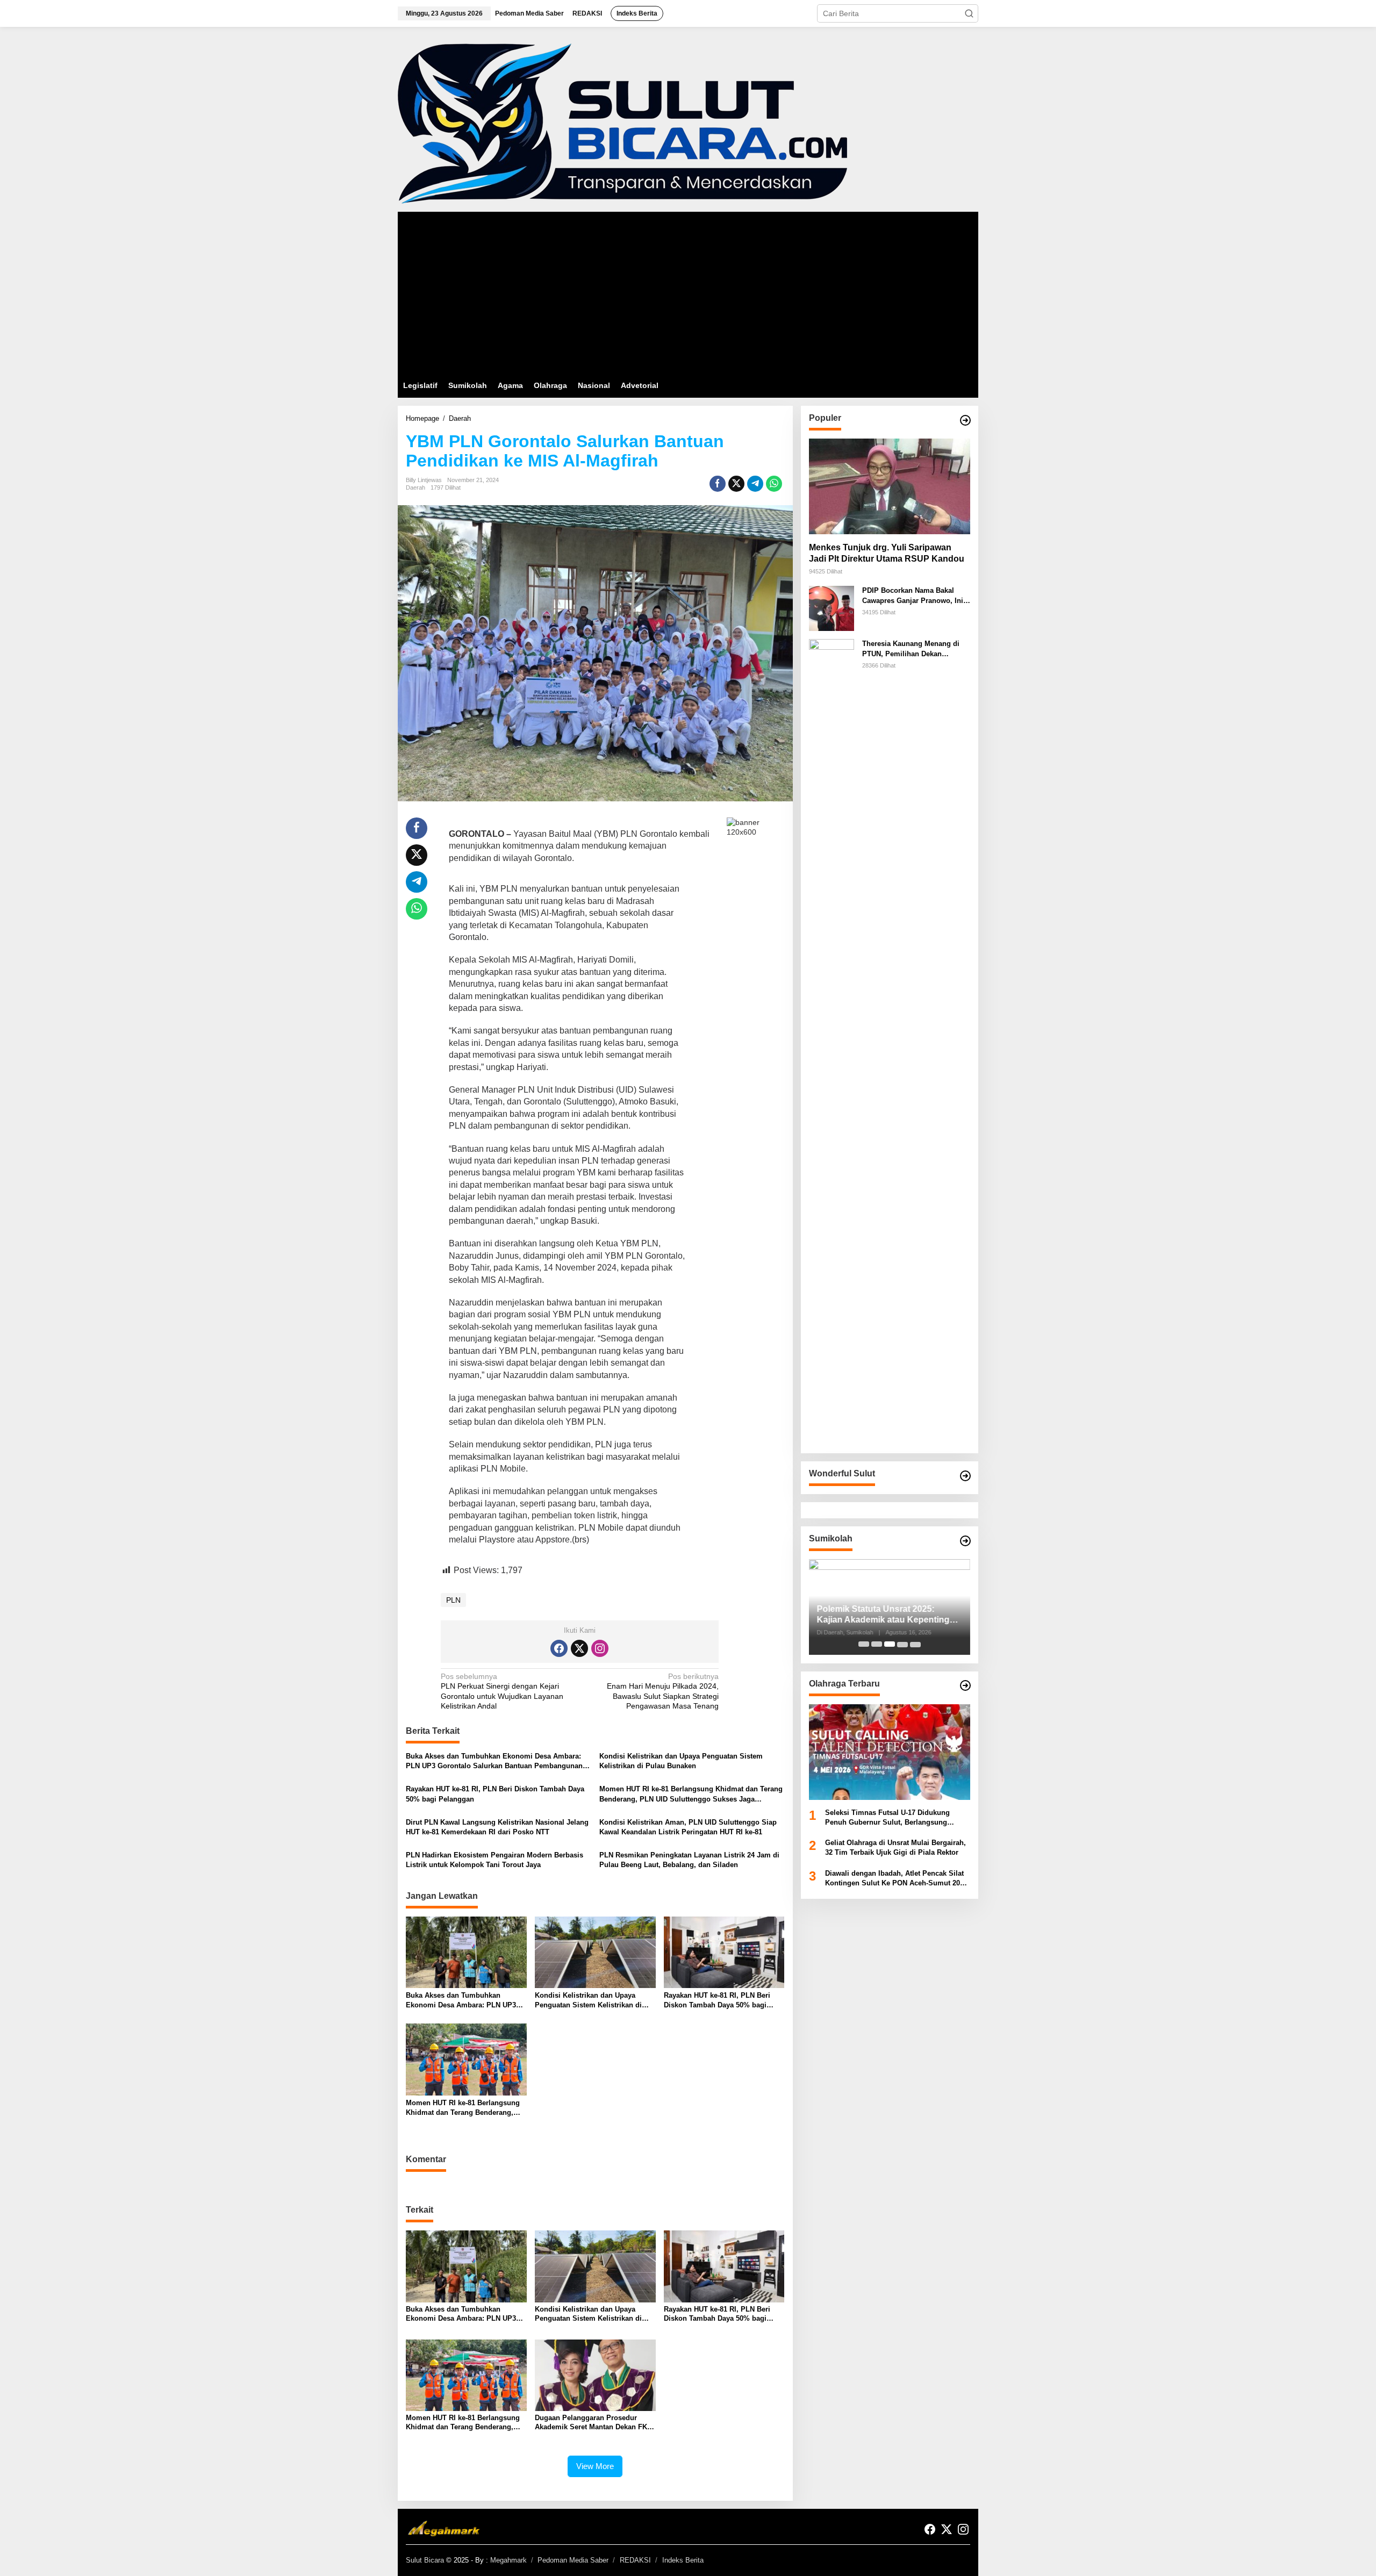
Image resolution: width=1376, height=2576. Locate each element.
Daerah (415, 487)
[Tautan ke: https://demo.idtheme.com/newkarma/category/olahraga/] (965, 1685)
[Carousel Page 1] (864, 1644)
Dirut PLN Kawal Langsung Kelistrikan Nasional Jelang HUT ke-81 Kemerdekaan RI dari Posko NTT (497, 1827)
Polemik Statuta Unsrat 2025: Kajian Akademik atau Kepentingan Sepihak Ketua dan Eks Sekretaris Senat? (888, 1615)
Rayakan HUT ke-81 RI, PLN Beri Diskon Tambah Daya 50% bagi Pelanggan (495, 1794)
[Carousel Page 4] (902, 1644)
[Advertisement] (688, 292)
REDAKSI (635, 2560)
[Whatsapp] (774, 484)
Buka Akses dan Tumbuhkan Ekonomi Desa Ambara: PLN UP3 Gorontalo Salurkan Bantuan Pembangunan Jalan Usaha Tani (494, 1761)
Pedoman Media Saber (573, 2560)
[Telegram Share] (755, 484)
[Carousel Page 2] (877, 1644)
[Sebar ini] (718, 484)
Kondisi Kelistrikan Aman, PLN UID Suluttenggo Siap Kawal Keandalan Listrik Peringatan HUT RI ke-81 (688, 1827)
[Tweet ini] (736, 484)
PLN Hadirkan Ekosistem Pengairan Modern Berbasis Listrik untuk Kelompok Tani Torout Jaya (494, 1860)
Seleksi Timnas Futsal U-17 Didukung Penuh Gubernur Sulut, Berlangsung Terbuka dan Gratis (887, 1818)
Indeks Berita (683, 2560)
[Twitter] (579, 1648)
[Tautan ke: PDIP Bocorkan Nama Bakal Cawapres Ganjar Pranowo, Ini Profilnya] (832, 608)
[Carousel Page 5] (915, 1644)
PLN (453, 1600)
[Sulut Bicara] (622, 123)
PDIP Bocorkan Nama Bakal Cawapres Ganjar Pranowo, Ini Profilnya (913, 596)
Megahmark (508, 2560)
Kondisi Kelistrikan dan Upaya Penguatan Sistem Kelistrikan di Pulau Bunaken (681, 1761)
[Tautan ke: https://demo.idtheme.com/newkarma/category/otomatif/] (965, 420)
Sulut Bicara (425, 2560)
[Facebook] (559, 1648)
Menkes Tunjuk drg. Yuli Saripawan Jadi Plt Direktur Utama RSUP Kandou (887, 553)
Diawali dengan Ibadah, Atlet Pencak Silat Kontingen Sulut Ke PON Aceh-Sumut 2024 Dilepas (896, 1879)
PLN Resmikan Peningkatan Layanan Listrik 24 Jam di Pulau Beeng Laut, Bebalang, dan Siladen (689, 1860)
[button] (969, 13)
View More (595, 2466)
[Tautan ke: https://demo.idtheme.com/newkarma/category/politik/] (965, 1541)
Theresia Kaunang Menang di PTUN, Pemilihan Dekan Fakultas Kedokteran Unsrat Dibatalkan (911, 649)
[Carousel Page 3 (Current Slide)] (890, 1644)
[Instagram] (600, 1648)
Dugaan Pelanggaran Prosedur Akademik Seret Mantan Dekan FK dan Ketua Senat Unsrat (591, 2423)
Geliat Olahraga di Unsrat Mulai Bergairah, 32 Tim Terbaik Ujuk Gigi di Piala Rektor (895, 1847)
